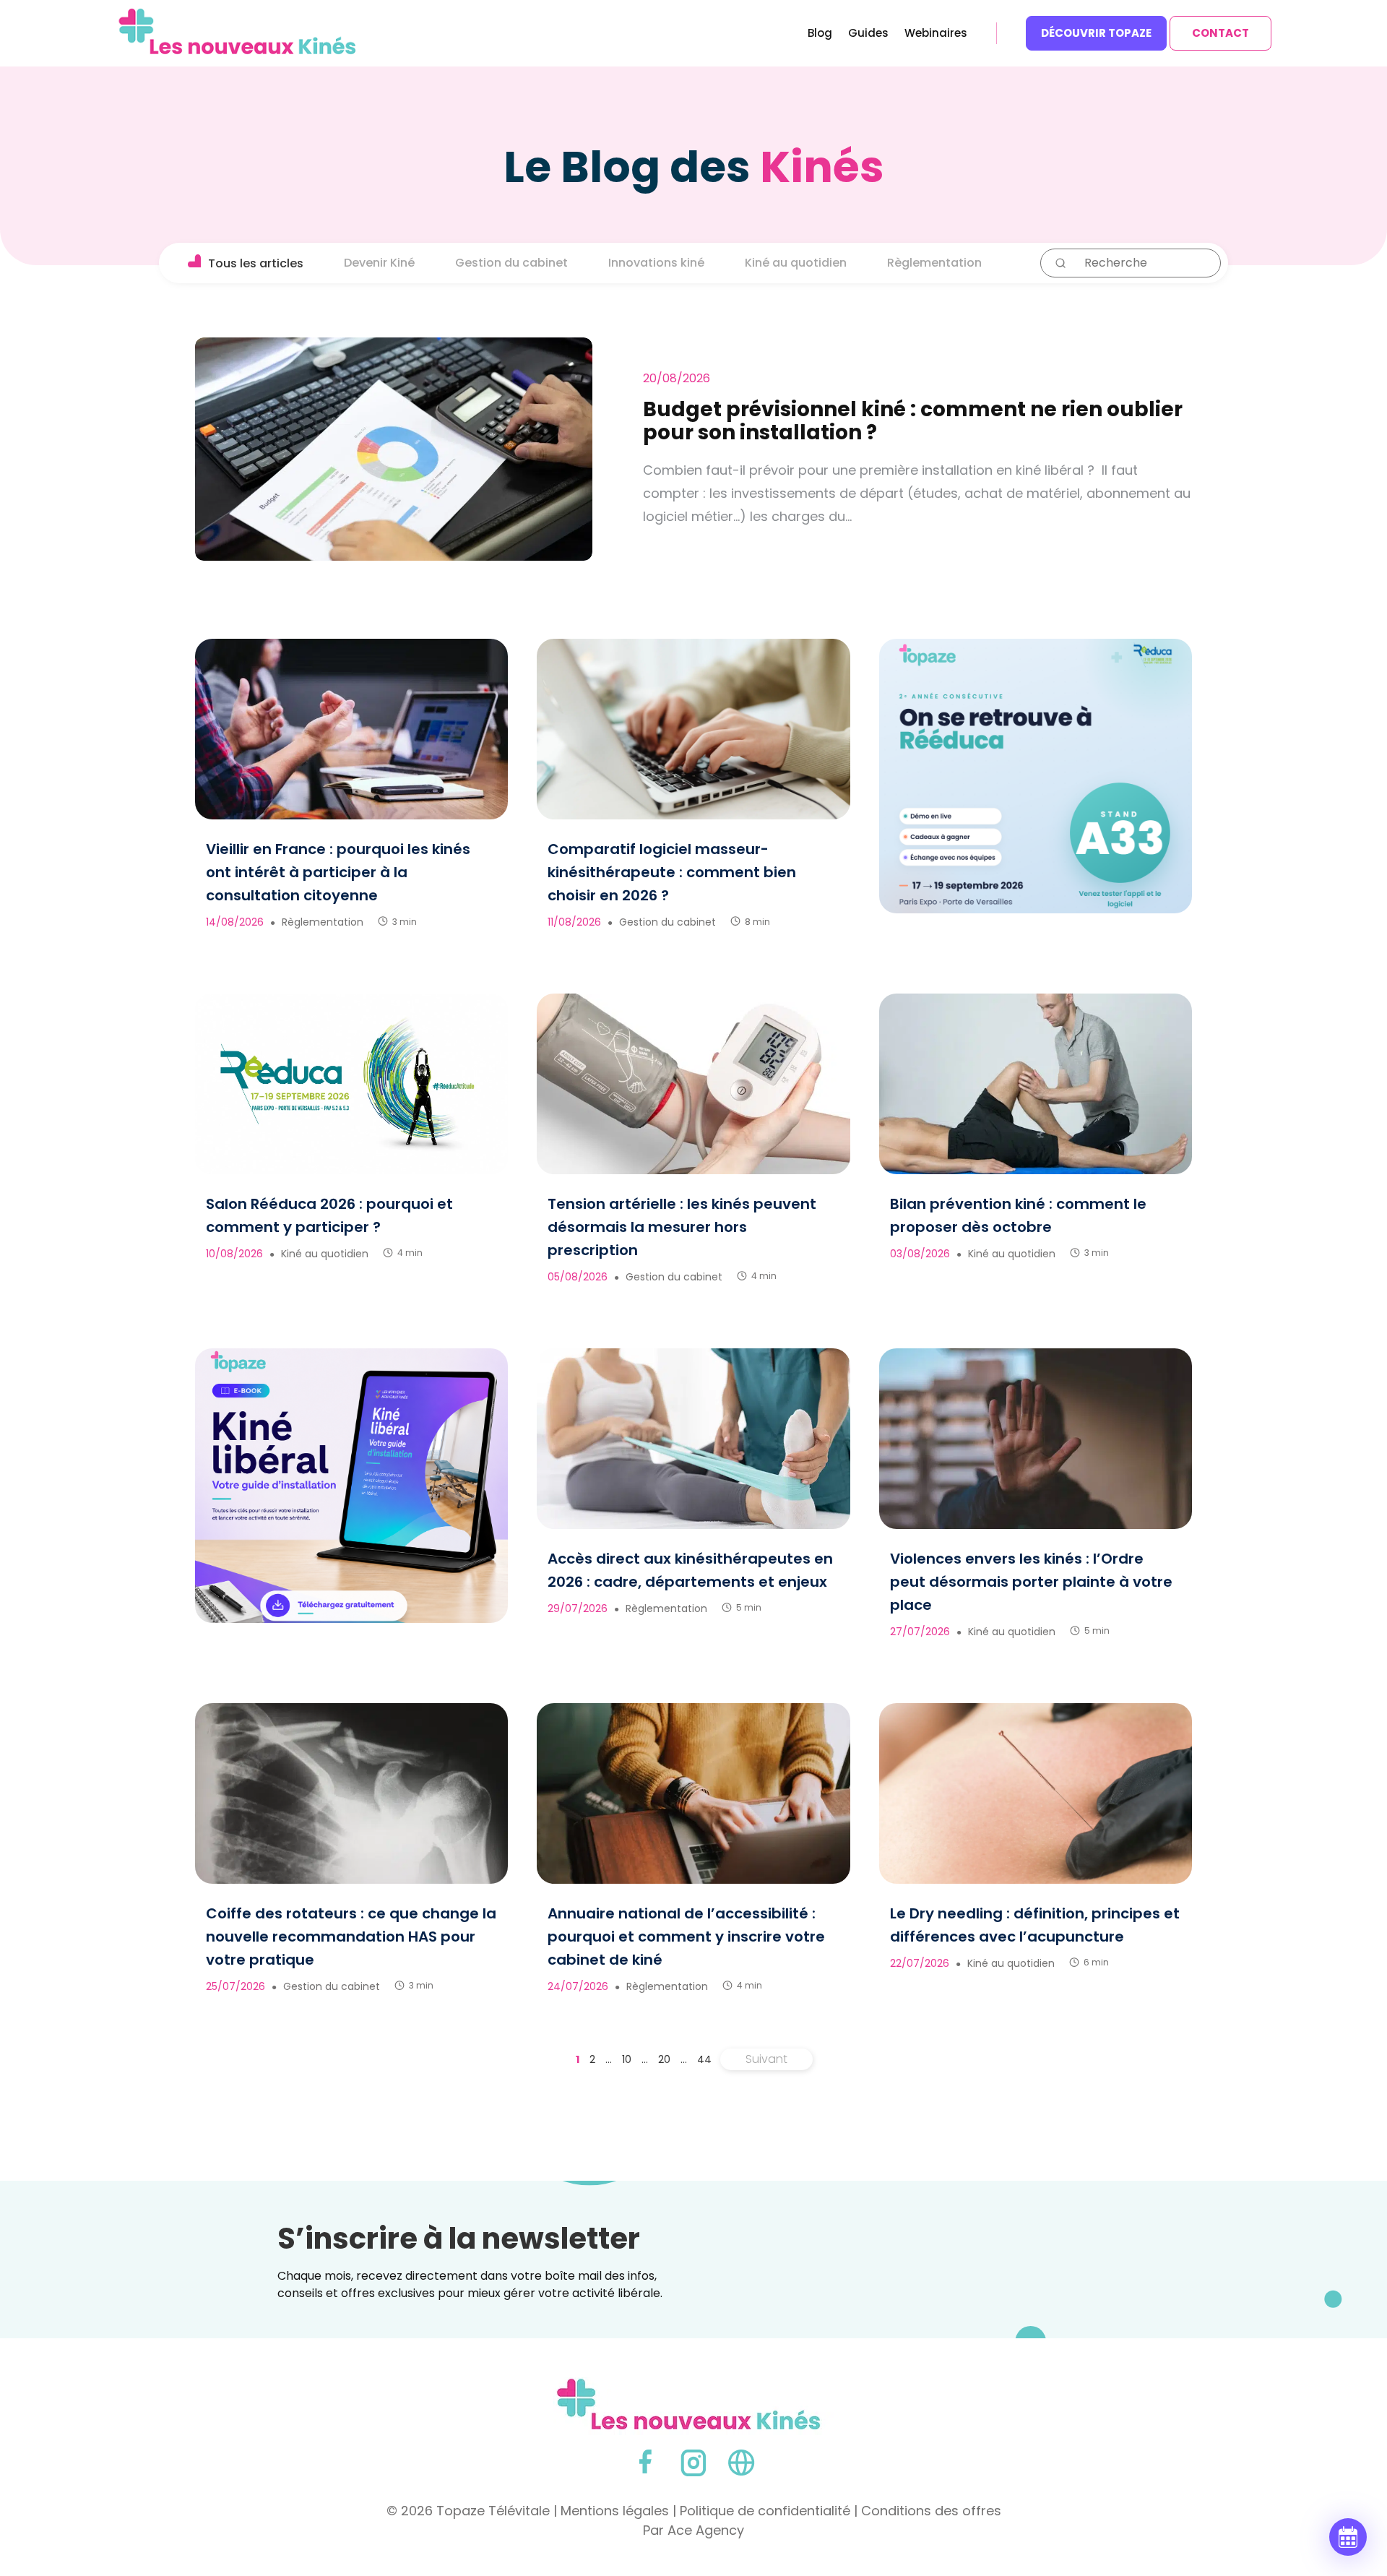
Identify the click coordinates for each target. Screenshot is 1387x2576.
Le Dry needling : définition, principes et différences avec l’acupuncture (1035, 1925)
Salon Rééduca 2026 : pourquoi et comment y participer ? (329, 1215)
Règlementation (934, 263)
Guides (868, 34)
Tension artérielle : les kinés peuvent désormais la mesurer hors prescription (682, 1227)
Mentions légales (615, 2511)
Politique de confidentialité (765, 2511)
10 (627, 2059)
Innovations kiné (656, 263)
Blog (820, 34)
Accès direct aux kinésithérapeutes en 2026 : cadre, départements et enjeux (690, 1570)
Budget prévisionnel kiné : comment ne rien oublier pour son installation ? (913, 421)
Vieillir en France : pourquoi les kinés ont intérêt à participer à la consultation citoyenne (338, 872)
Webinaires (936, 34)
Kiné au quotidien (796, 263)
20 (664, 2059)
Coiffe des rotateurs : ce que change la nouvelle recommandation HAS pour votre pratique (351, 1937)
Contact (1220, 33)
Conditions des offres (931, 2511)
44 (704, 2059)
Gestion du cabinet (511, 263)
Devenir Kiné (379, 263)
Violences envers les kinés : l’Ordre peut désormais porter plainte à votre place (1031, 1582)
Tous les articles (256, 263)
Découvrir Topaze (1096, 33)
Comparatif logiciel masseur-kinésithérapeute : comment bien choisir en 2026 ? (672, 872)
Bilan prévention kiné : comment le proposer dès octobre (1018, 1215)
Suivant (766, 2059)
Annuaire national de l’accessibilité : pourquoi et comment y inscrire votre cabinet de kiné (686, 1937)
